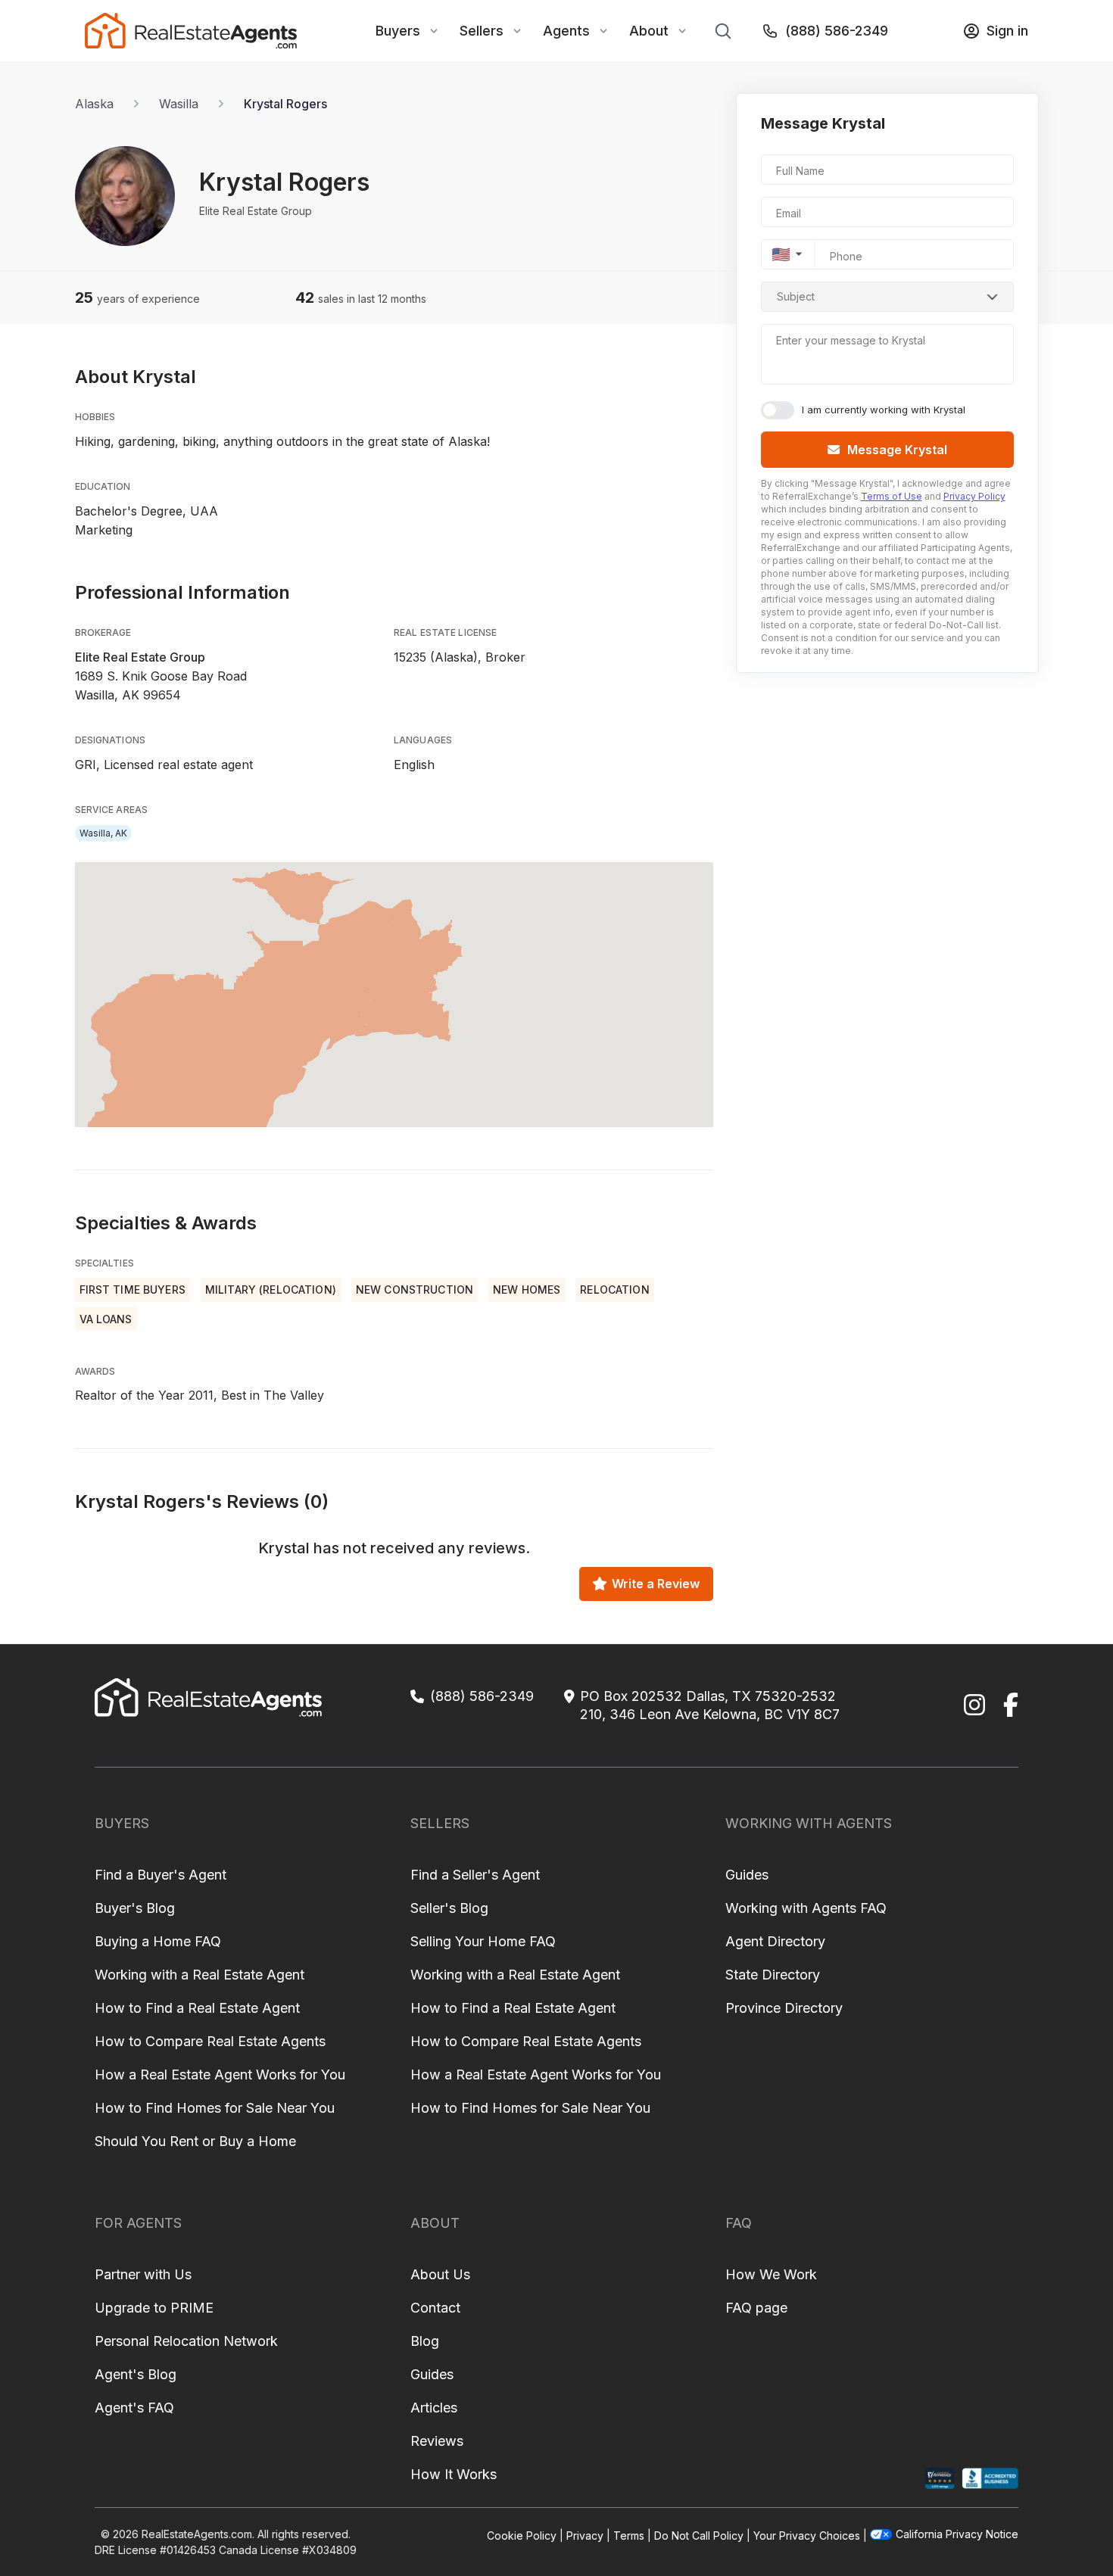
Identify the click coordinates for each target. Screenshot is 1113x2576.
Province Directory (784, 2008)
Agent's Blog (136, 2374)
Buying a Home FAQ (158, 1941)
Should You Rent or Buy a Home (195, 2141)
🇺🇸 (781, 254)
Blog (425, 2341)
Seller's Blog (449, 1908)
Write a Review (656, 1584)
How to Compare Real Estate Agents (210, 2041)
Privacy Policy (974, 496)
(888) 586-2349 (837, 31)
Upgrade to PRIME (154, 2308)
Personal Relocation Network (186, 2341)
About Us (440, 2274)
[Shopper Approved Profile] (940, 2479)
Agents (566, 31)
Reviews (437, 2441)
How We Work (771, 2274)
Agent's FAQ (134, 2408)
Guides (747, 1875)
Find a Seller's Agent (475, 1875)
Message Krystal (897, 450)
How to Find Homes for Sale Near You (215, 2108)
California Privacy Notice (957, 2534)
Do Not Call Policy (699, 2536)
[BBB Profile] (990, 2479)
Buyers (398, 31)
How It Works (454, 2474)
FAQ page (756, 2308)
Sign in (1007, 31)
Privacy (585, 2536)
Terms (629, 2536)
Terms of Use (892, 496)
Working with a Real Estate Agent (200, 1975)
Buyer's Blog (135, 1908)
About (649, 31)
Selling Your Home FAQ (483, 1941)
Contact (435, 2308)
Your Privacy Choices (807, 2536)
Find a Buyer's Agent (161, 1875)
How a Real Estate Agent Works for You (220, 2075)
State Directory (773, 1975)
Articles (434, 2408)
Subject (796, 296)
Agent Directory (775, 1941)
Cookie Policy (522, 2536)
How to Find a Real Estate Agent (197, 2008)
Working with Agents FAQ (806, 1908)
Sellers (482, 31)
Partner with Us (143, 2274)
